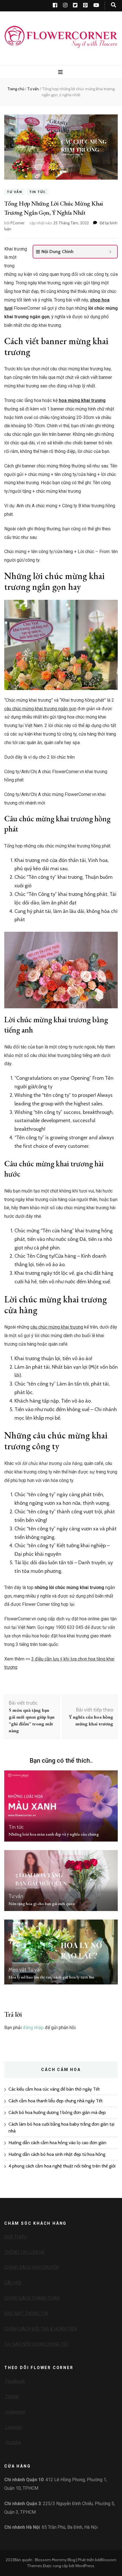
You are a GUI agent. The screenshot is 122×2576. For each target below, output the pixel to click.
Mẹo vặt (17, 1970)
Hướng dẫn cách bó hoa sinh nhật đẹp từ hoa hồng (57, 2154)
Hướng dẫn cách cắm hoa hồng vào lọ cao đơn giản (57, 2143)
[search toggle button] (113, 5)
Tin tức (38, 192)
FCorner (17, 223)
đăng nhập (33, 2028)
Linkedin (13, 2427)
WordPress (85, 2566)
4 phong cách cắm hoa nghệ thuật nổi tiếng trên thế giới (62, 2166)
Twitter (12, 2397)
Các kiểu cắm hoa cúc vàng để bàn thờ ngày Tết (54, 2089)
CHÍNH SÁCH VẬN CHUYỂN (31, 2267)
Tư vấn (14, 192)
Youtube (13, 2442)
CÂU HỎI (13, 2283)
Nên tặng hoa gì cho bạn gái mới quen (42, 1903)
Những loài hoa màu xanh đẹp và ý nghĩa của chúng (54, 1834)
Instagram (15, 2412)
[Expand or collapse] (111, 252)
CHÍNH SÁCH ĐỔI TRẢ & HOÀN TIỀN (41, 2329)
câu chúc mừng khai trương (57, 1327)
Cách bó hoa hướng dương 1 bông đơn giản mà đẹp (57, 2112)
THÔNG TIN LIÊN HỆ (25, 2252)
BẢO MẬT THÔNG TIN (26, 2313)
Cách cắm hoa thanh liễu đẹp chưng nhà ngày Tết (56, 2101)
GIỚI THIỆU (15, 2237)
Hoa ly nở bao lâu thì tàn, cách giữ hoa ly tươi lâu (51, 1977)
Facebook (15, 2381)
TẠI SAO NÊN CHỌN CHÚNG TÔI (36, 2344)
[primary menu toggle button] (61, 72)
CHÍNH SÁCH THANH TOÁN (32, 2298)
